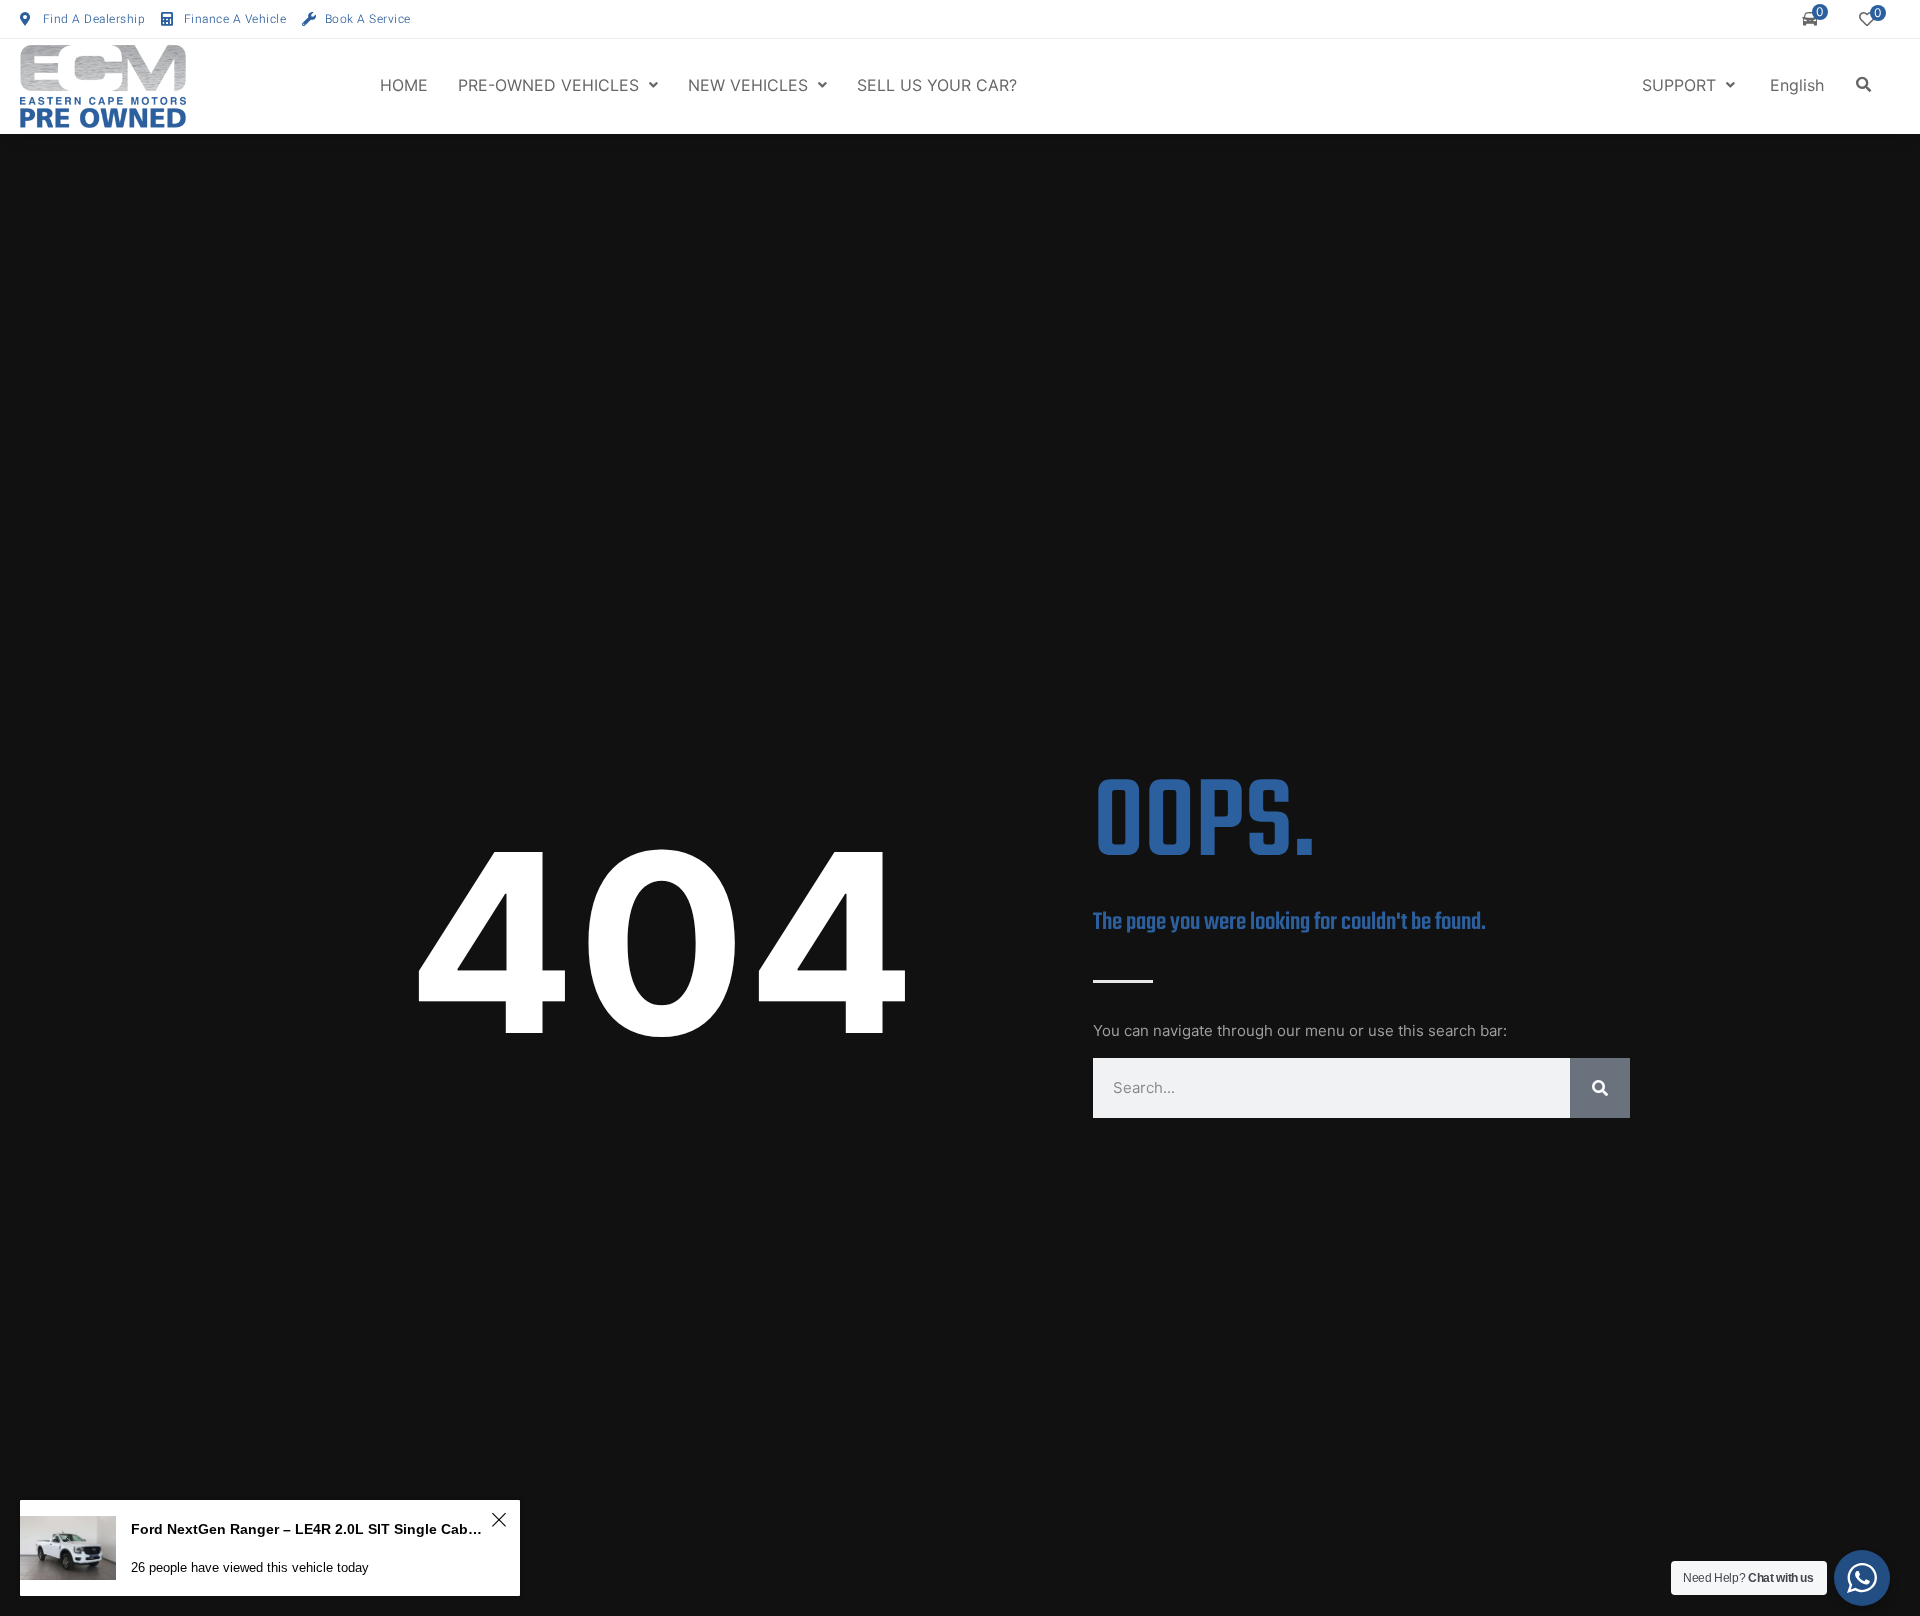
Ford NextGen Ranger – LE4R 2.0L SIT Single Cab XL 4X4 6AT (308, 1529)
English (1797, 85)
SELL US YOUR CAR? (937, 85)
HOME (404, 85)
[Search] (1600, 1088)
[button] (1864, 85)
